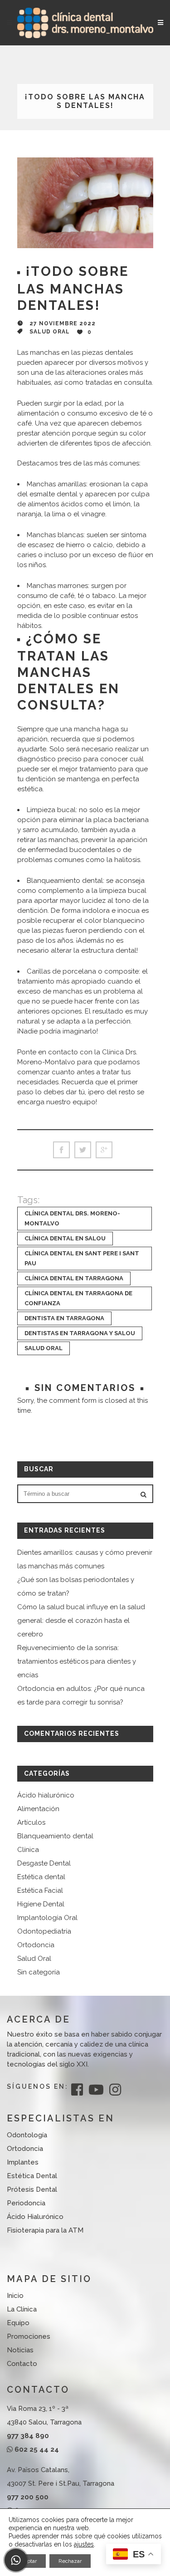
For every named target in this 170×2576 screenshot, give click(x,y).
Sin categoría (39, 1972)
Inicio (15, 2296)
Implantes (23, 2162)
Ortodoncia (36, 1945)
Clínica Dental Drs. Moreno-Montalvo (72, 1218)
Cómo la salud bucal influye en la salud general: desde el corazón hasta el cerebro (81, 1621)
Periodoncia (26, 2203)
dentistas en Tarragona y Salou (80, 1333)
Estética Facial (40, 1890)
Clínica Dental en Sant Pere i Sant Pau (82, 1258)
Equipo (18, 2323)
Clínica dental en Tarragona (74, 1278)
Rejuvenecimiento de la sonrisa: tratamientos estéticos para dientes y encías (77, 1661)
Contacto (22, 2364)
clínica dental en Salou (65, 1238)
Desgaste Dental (44, 1863)
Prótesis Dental (32, 2189)
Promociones (29, 2336)
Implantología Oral (47, 1918)
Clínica (28, 1850)
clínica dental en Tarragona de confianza (78, 1298)
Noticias (20, 2350)
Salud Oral (50, 332)
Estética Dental (32, 2176)
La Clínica (22, 2309)
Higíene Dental (41, 1904)
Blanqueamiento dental (55, 1836)
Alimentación (38, 1809)
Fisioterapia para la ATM (45, 2230)
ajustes (84, 2544)
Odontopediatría (44, 1931)
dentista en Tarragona (64, 1318)
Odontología (27, 2135)
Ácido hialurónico (46, 1795)
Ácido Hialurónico (35, 2217)
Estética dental (41, 1877)
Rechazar (70, 2561)
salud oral (44, 1348)
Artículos (31, 1822)
